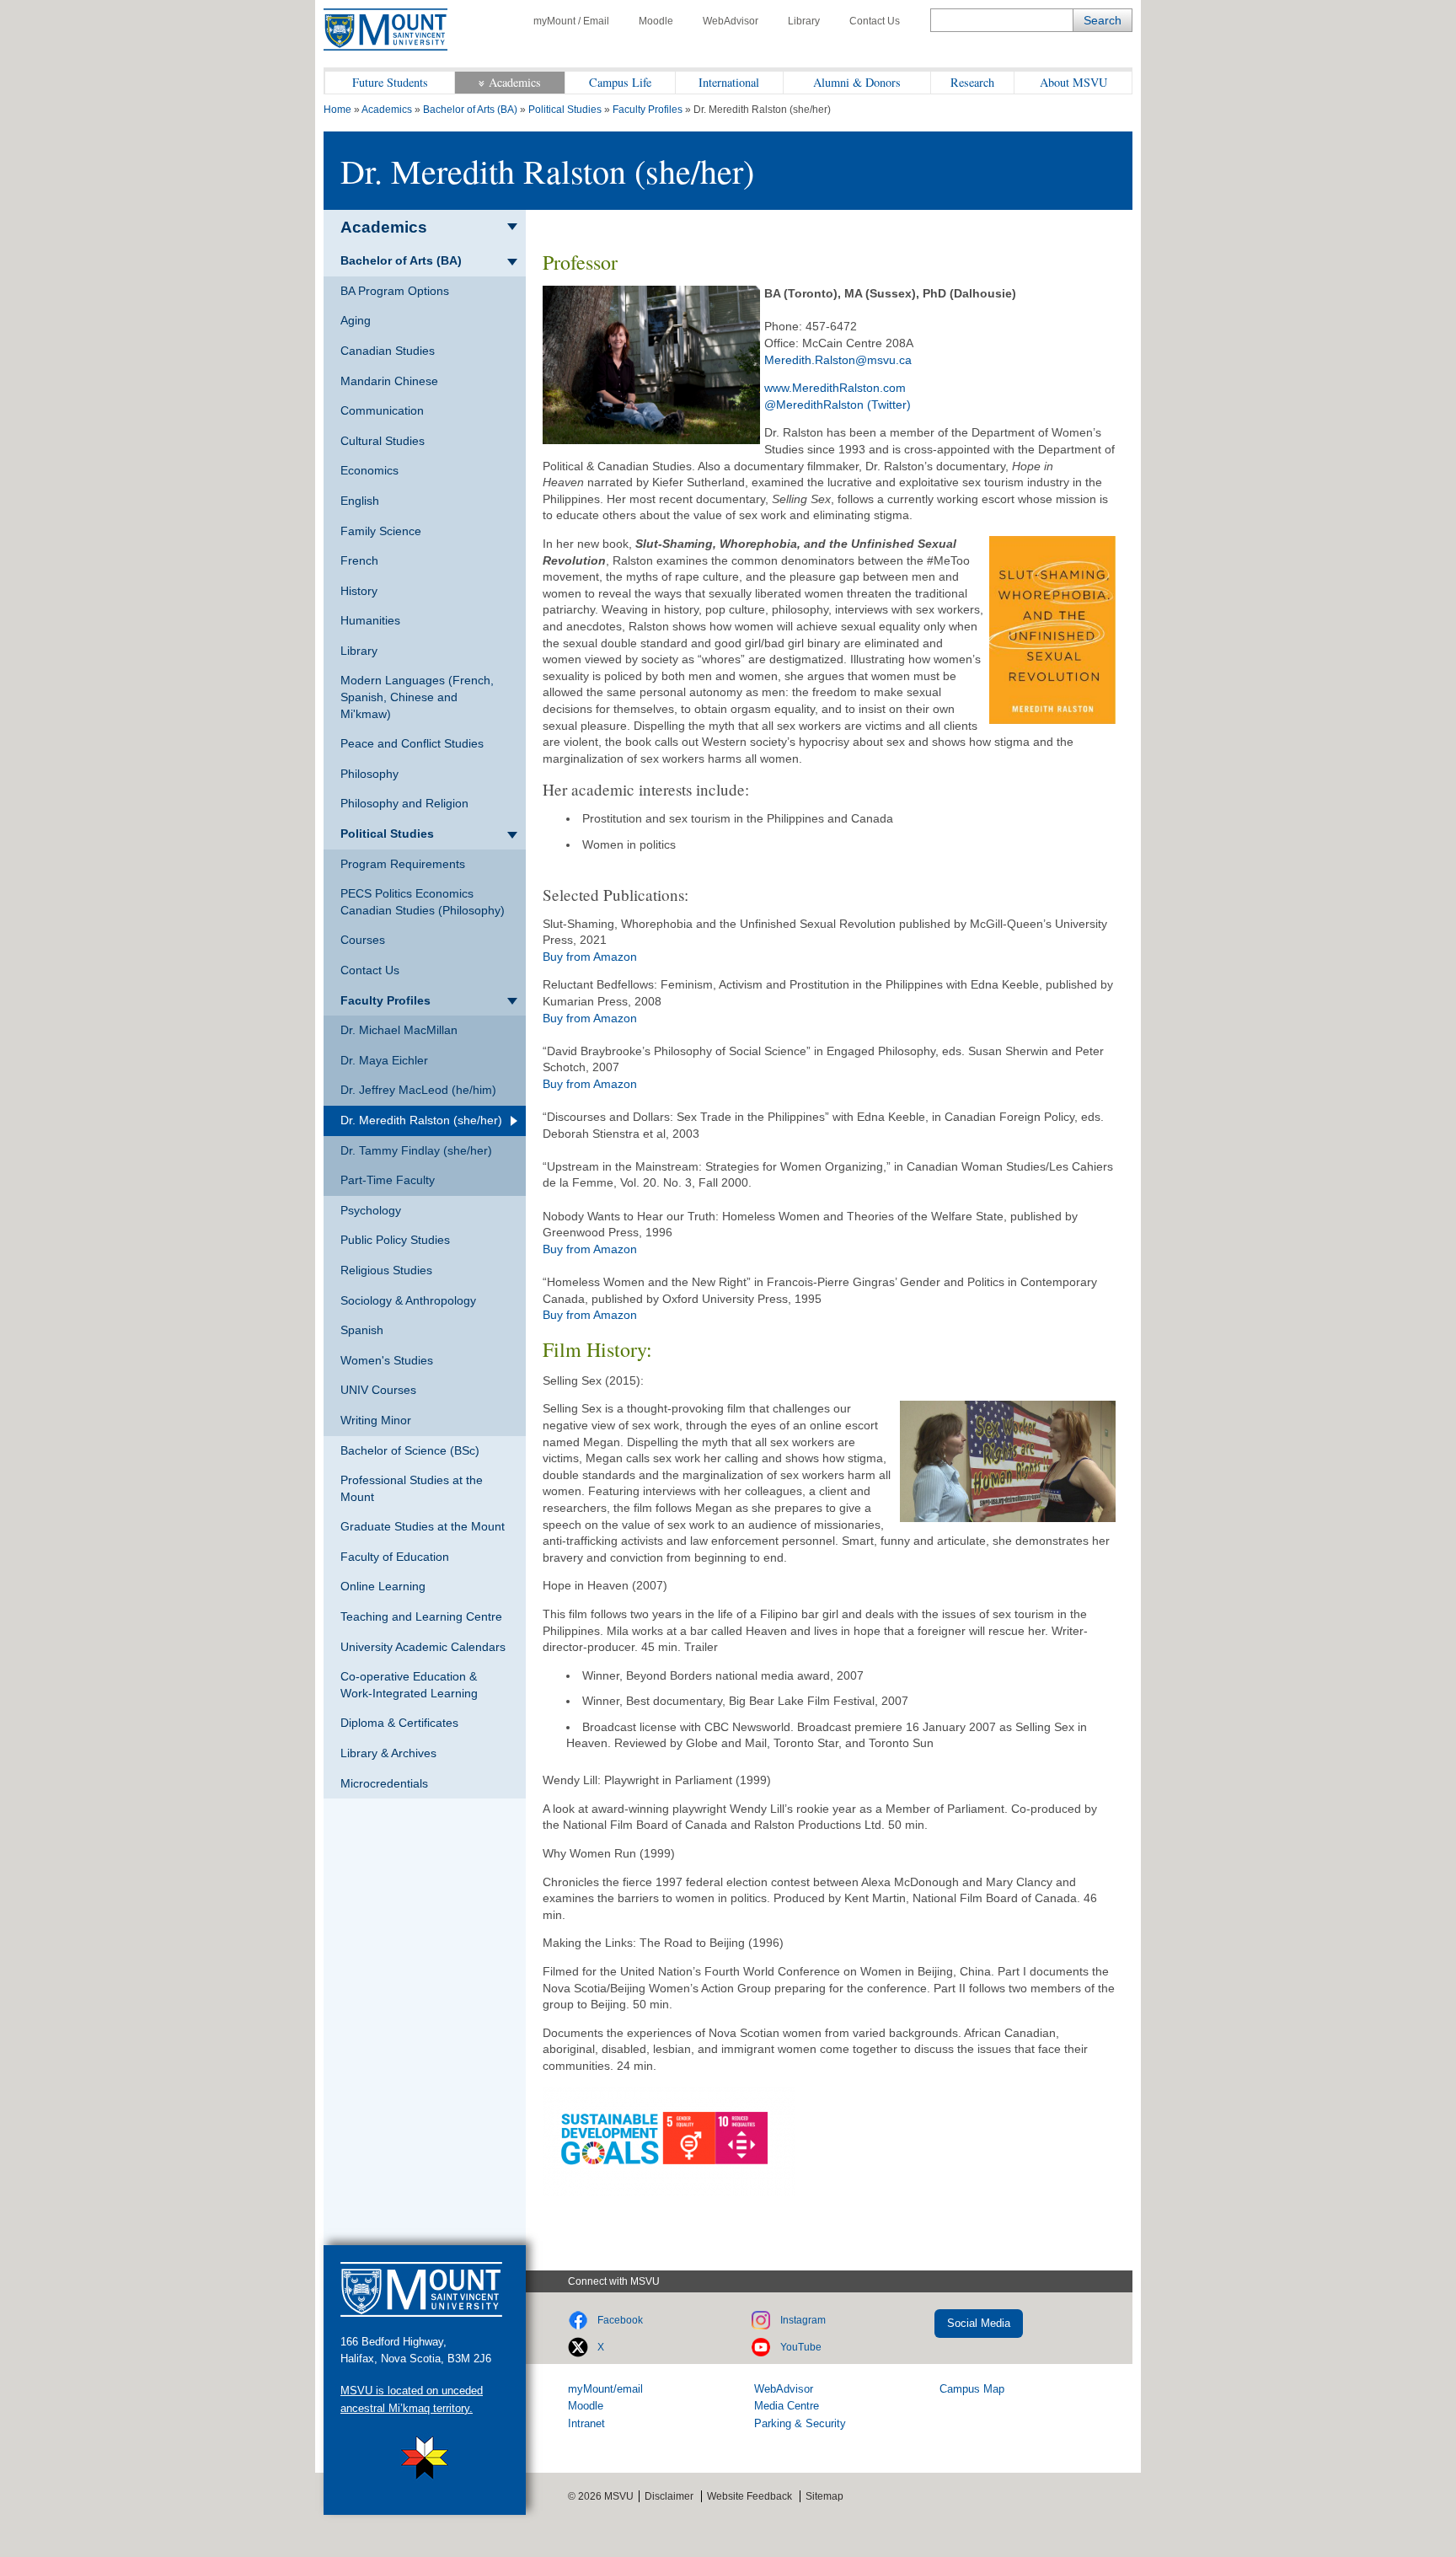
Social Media (979, 2323)
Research (972, 82)
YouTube (801, 2347)
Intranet (586, 2423)
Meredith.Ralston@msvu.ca (838, 360)
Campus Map (972, 2389)
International (729, 82)
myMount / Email (571, 21)
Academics (515, 82)
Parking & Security (800, 2423)
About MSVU (1073, 82)
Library (804, 21)
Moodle (656, 21)
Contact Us (875, 21)
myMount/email (605, 2389)
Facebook (620, 2320)
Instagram (803, 2320)
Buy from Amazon (590, 957)
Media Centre (787, 2406)
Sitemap (824, 2496)
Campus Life (620, 82)
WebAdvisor (731, 21)
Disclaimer (669, 2496)
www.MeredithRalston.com (835, 388)
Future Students (390, 82)
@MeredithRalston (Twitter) (838, 405)
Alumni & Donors (857, 82)
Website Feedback (749, 2496)
